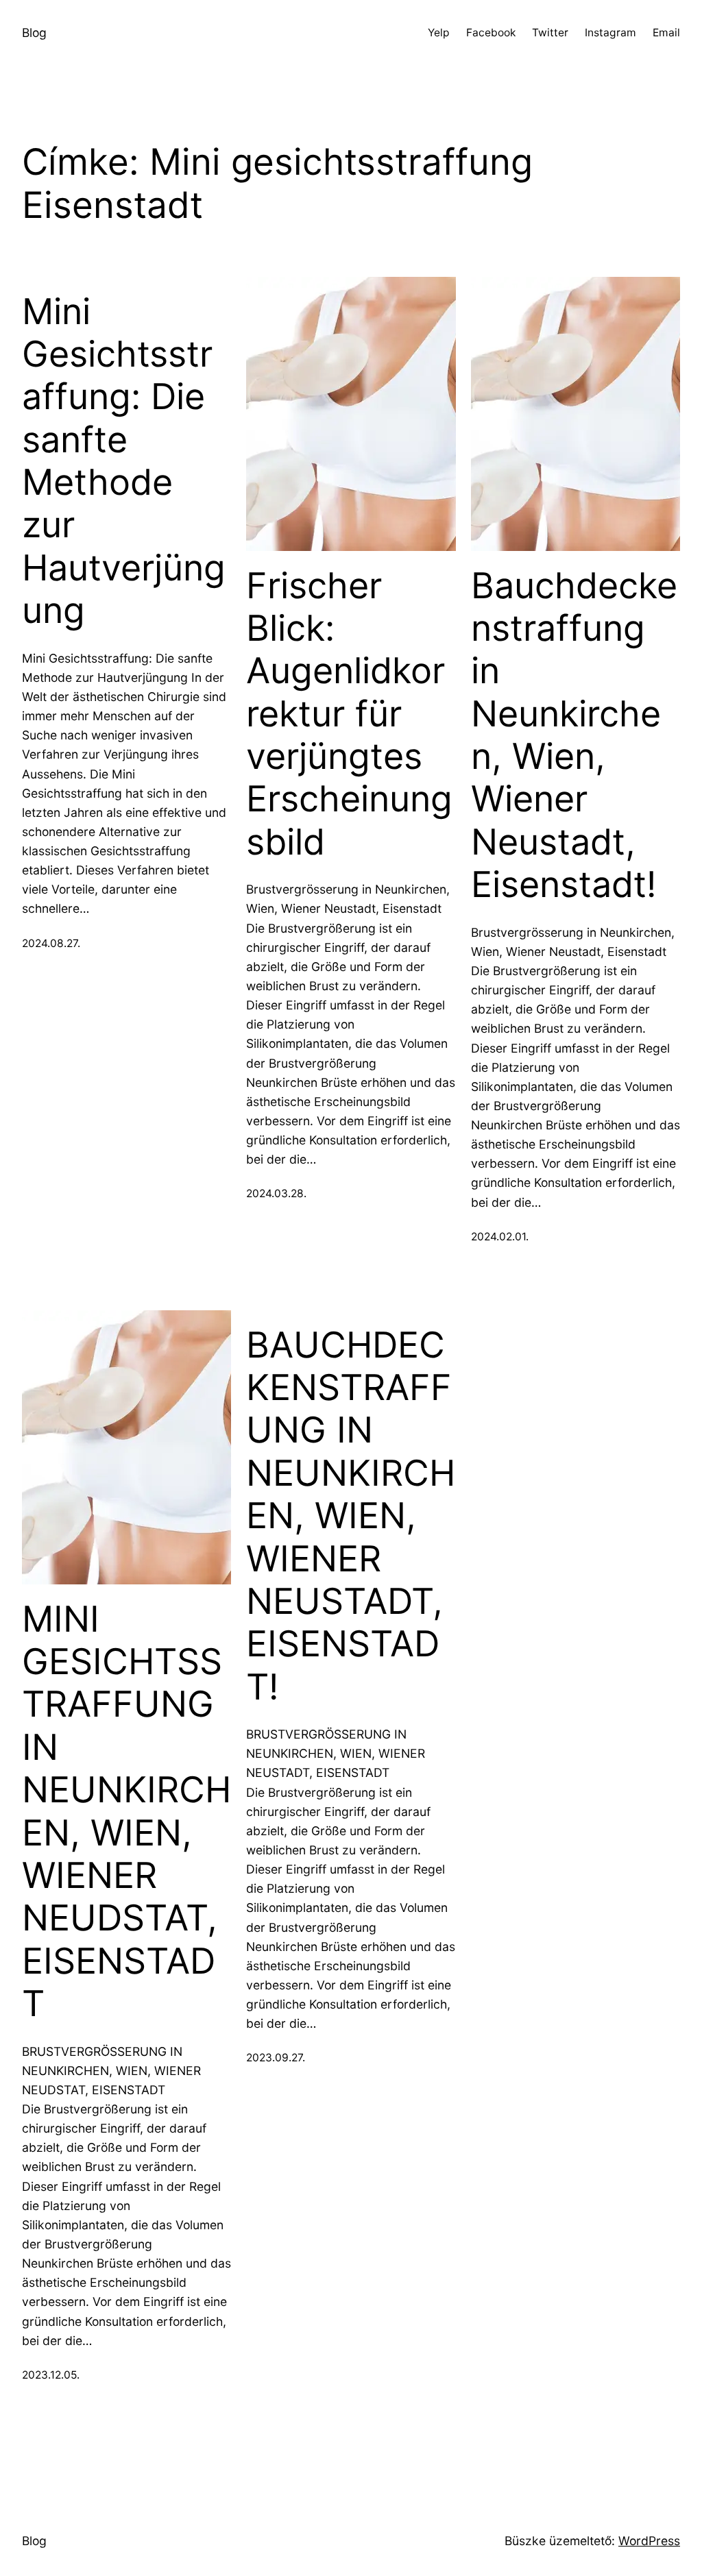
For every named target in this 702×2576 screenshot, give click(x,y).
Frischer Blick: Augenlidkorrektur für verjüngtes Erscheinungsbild (349, 714)
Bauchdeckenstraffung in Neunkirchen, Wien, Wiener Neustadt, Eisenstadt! (574, 736)
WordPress (649, 2541)
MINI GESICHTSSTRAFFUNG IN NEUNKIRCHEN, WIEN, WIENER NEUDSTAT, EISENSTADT (126, 1812)
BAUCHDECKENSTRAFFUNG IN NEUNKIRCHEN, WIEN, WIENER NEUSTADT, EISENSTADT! (351, 1516)
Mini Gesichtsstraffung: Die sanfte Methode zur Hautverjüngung (124, 462)
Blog (34, 33)
